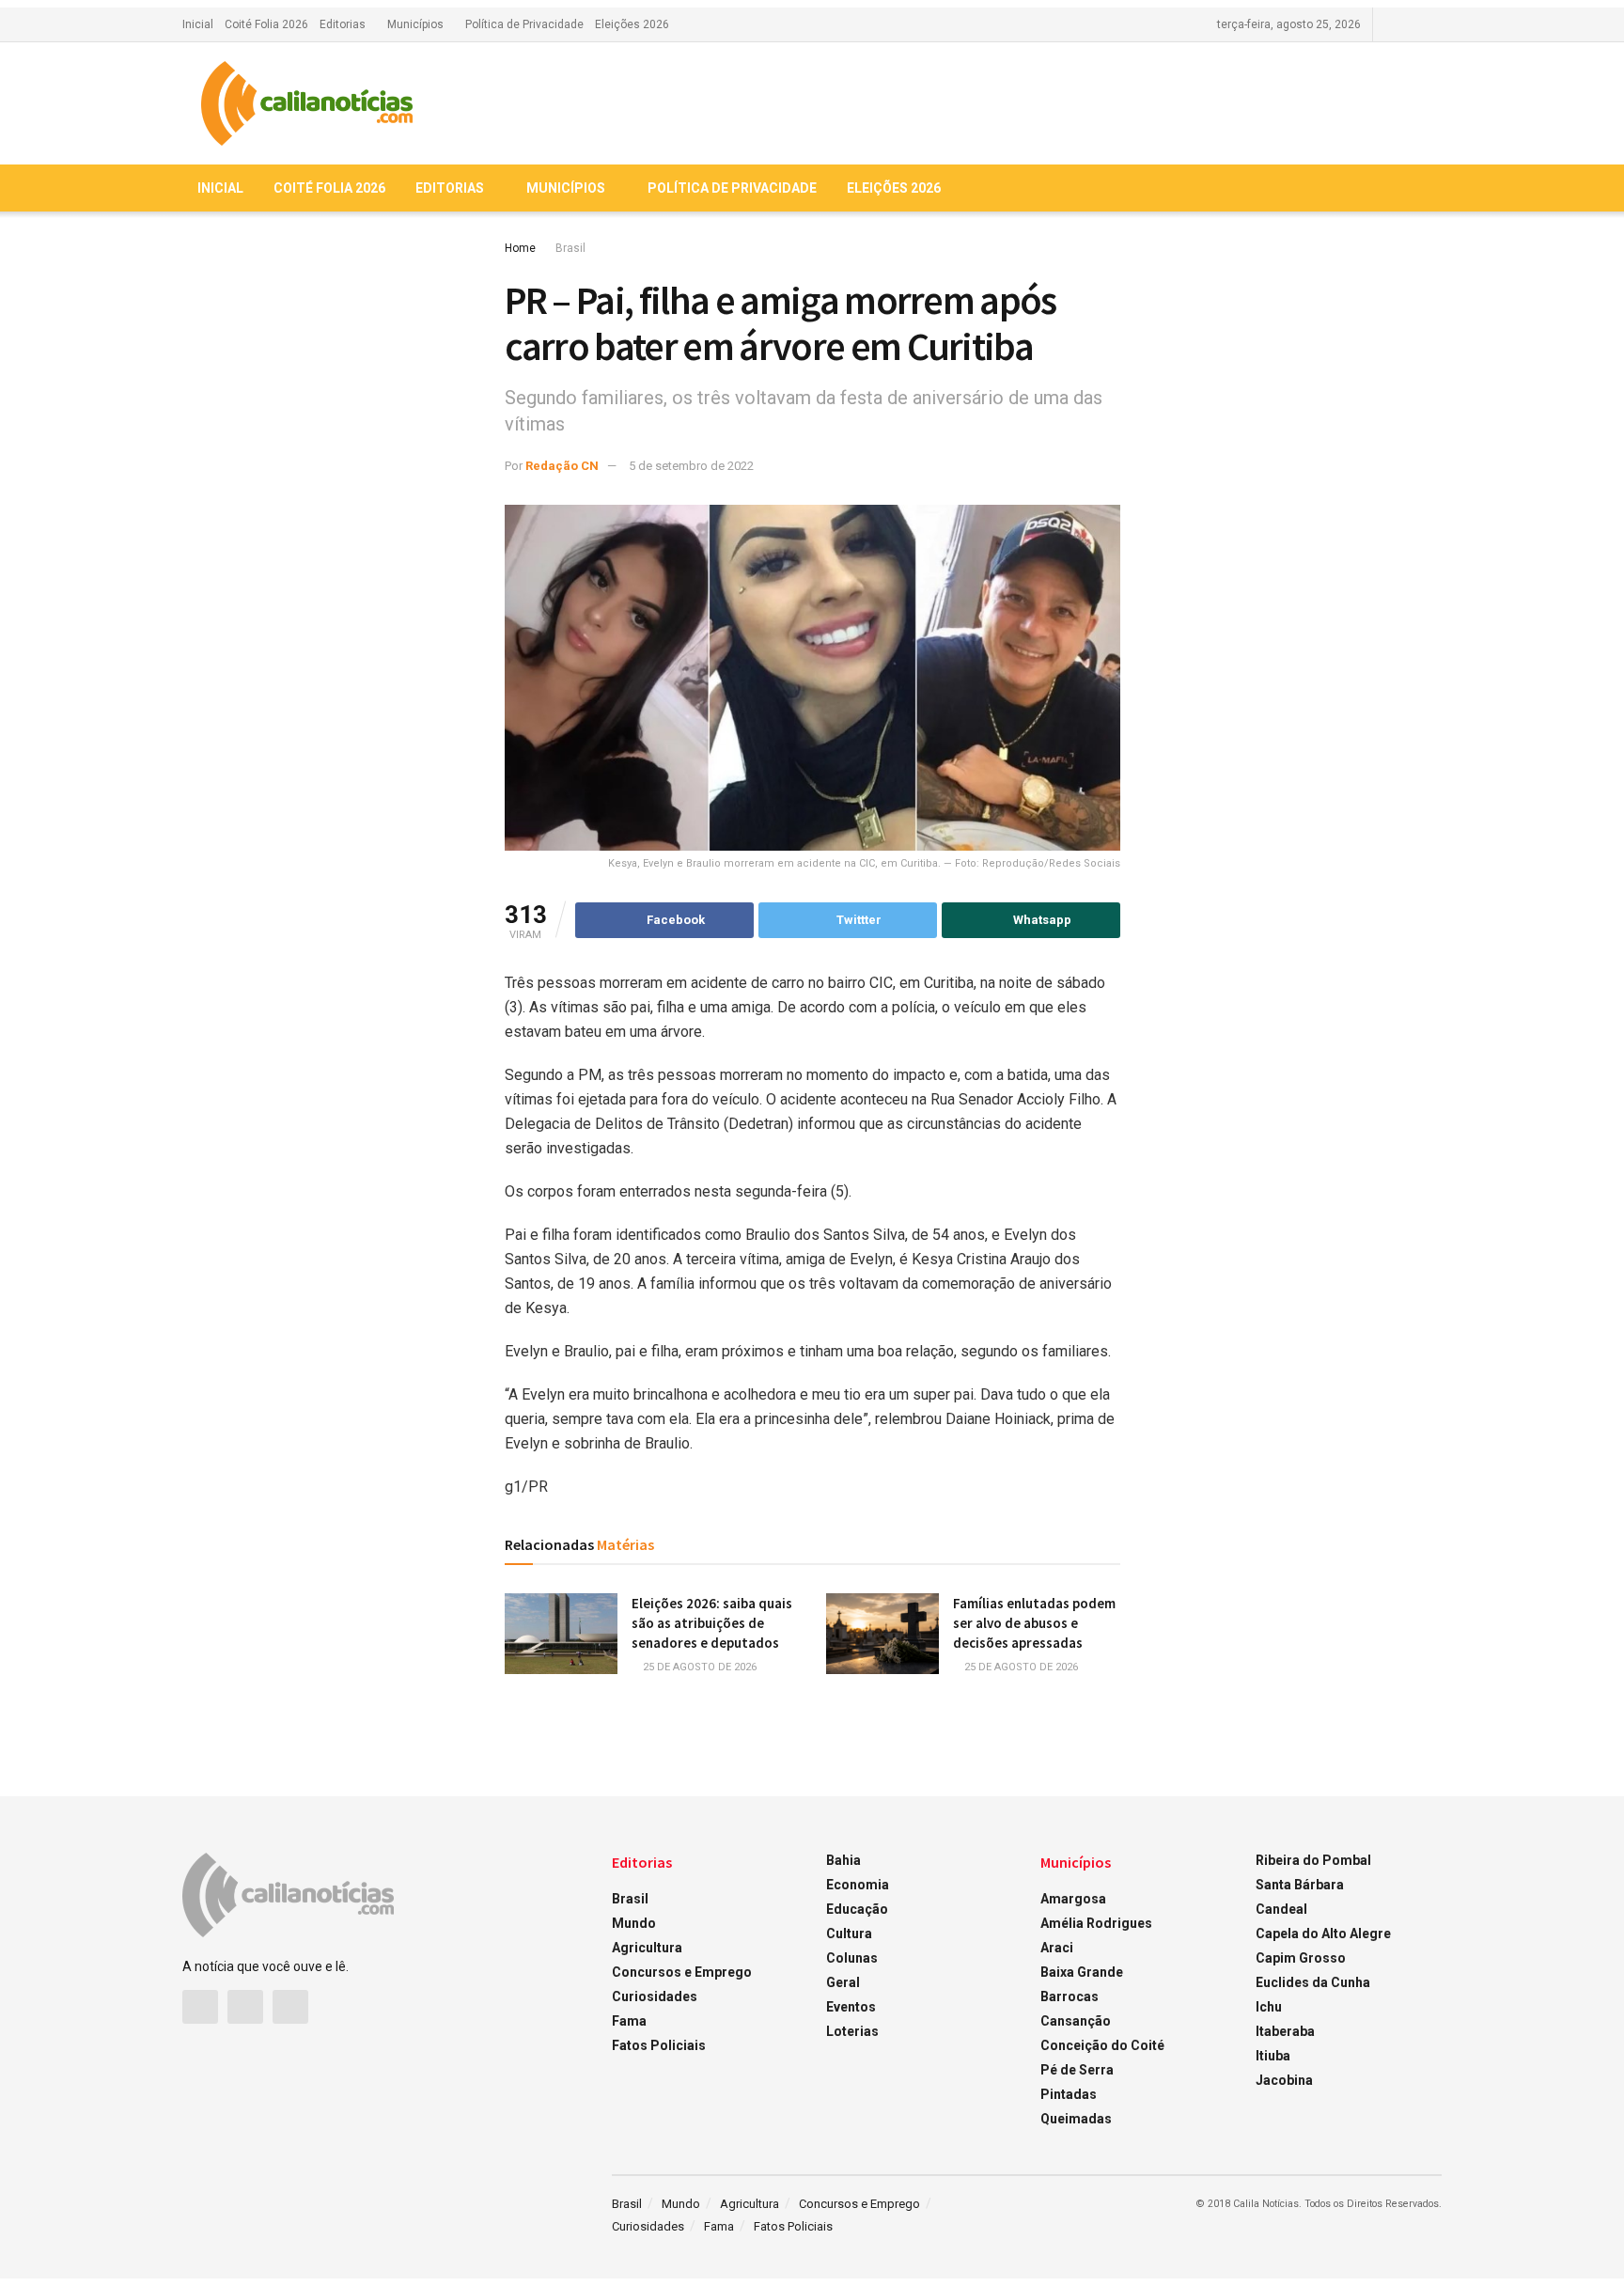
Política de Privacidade (524, 24)
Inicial (198, 24)
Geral (843, 1982)
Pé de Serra (1077, 2070)
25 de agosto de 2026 (698, 1667)
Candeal (1281, 1909)
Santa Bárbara (1300, 1885)
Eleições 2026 (632, 24)
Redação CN (562, 466)
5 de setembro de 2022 (691, 466)
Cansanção (1076, 2021)
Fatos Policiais (659, 2045)
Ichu (1269, 2007)
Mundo (634, 1923)
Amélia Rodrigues (1096, 1923)
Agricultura (647, 1948)
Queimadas (1076, 2119)
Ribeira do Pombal (1313, 1860)
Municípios (415, 24)
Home (520, 248)
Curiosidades (655, 1996)
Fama (629, 2021)
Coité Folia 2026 (266, 24)
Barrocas (1070, 1996)
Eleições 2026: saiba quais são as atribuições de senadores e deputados (712, 1623)
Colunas (852, 1958)
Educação (857, 1909)
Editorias (343, 24)
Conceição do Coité (1102, 2045)
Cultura (849, 1934)
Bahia (843, 1860)
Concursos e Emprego (682, 1972)
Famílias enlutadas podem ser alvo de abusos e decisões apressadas (1034, 1623)
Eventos (851, 2007)
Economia (858, 1885)
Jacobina (1284, 2080)
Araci (1057, 1948)
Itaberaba (1285, 2031)
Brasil (570, 248)
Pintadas (1069, 2094)
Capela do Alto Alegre (1323, 1934)
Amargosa (1073, 1899)
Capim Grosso (1301, 1958)
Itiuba (1273, 2056)
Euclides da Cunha (1313, 1982)
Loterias (852, 2031)
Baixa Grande (1082, 1972)
